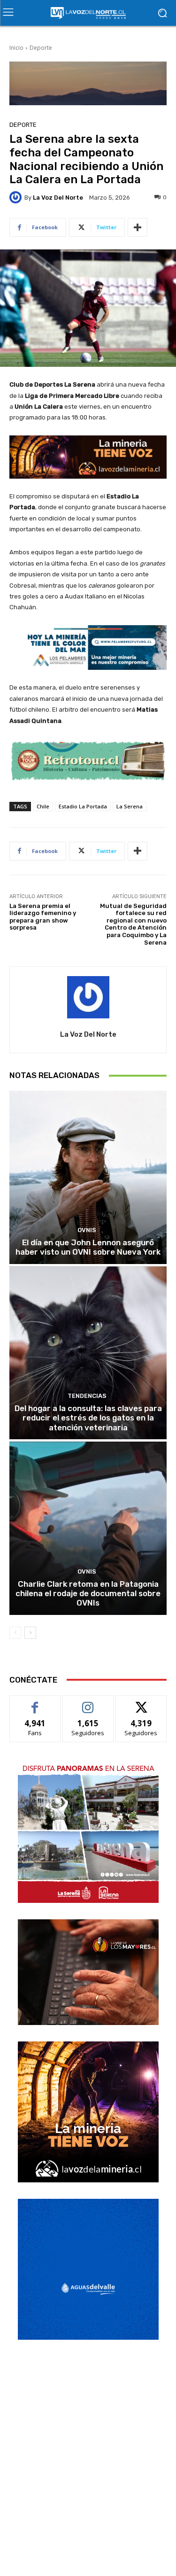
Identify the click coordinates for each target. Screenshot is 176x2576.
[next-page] (30, 1633)
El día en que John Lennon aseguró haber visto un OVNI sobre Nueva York (88, 1247)
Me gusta (35, 1703)
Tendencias (87, 1396)
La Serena (130, 806)
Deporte (41, 48)
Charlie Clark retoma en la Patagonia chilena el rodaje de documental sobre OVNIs (88, 1594)
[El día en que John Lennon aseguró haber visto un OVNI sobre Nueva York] (88, 1177)
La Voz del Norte (58, 198)
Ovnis (87, 1230)
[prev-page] (15, 1633)
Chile (43, 806)
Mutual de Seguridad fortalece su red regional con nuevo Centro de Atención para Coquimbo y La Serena (133, 924)
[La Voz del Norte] (17, 197)
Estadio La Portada (83, 806)
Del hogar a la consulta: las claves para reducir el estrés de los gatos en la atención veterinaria (88, 1418)
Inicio (16, 48)
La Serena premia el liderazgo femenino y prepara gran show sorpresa (43, 917)
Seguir (88, 1703)
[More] (138, 227)
